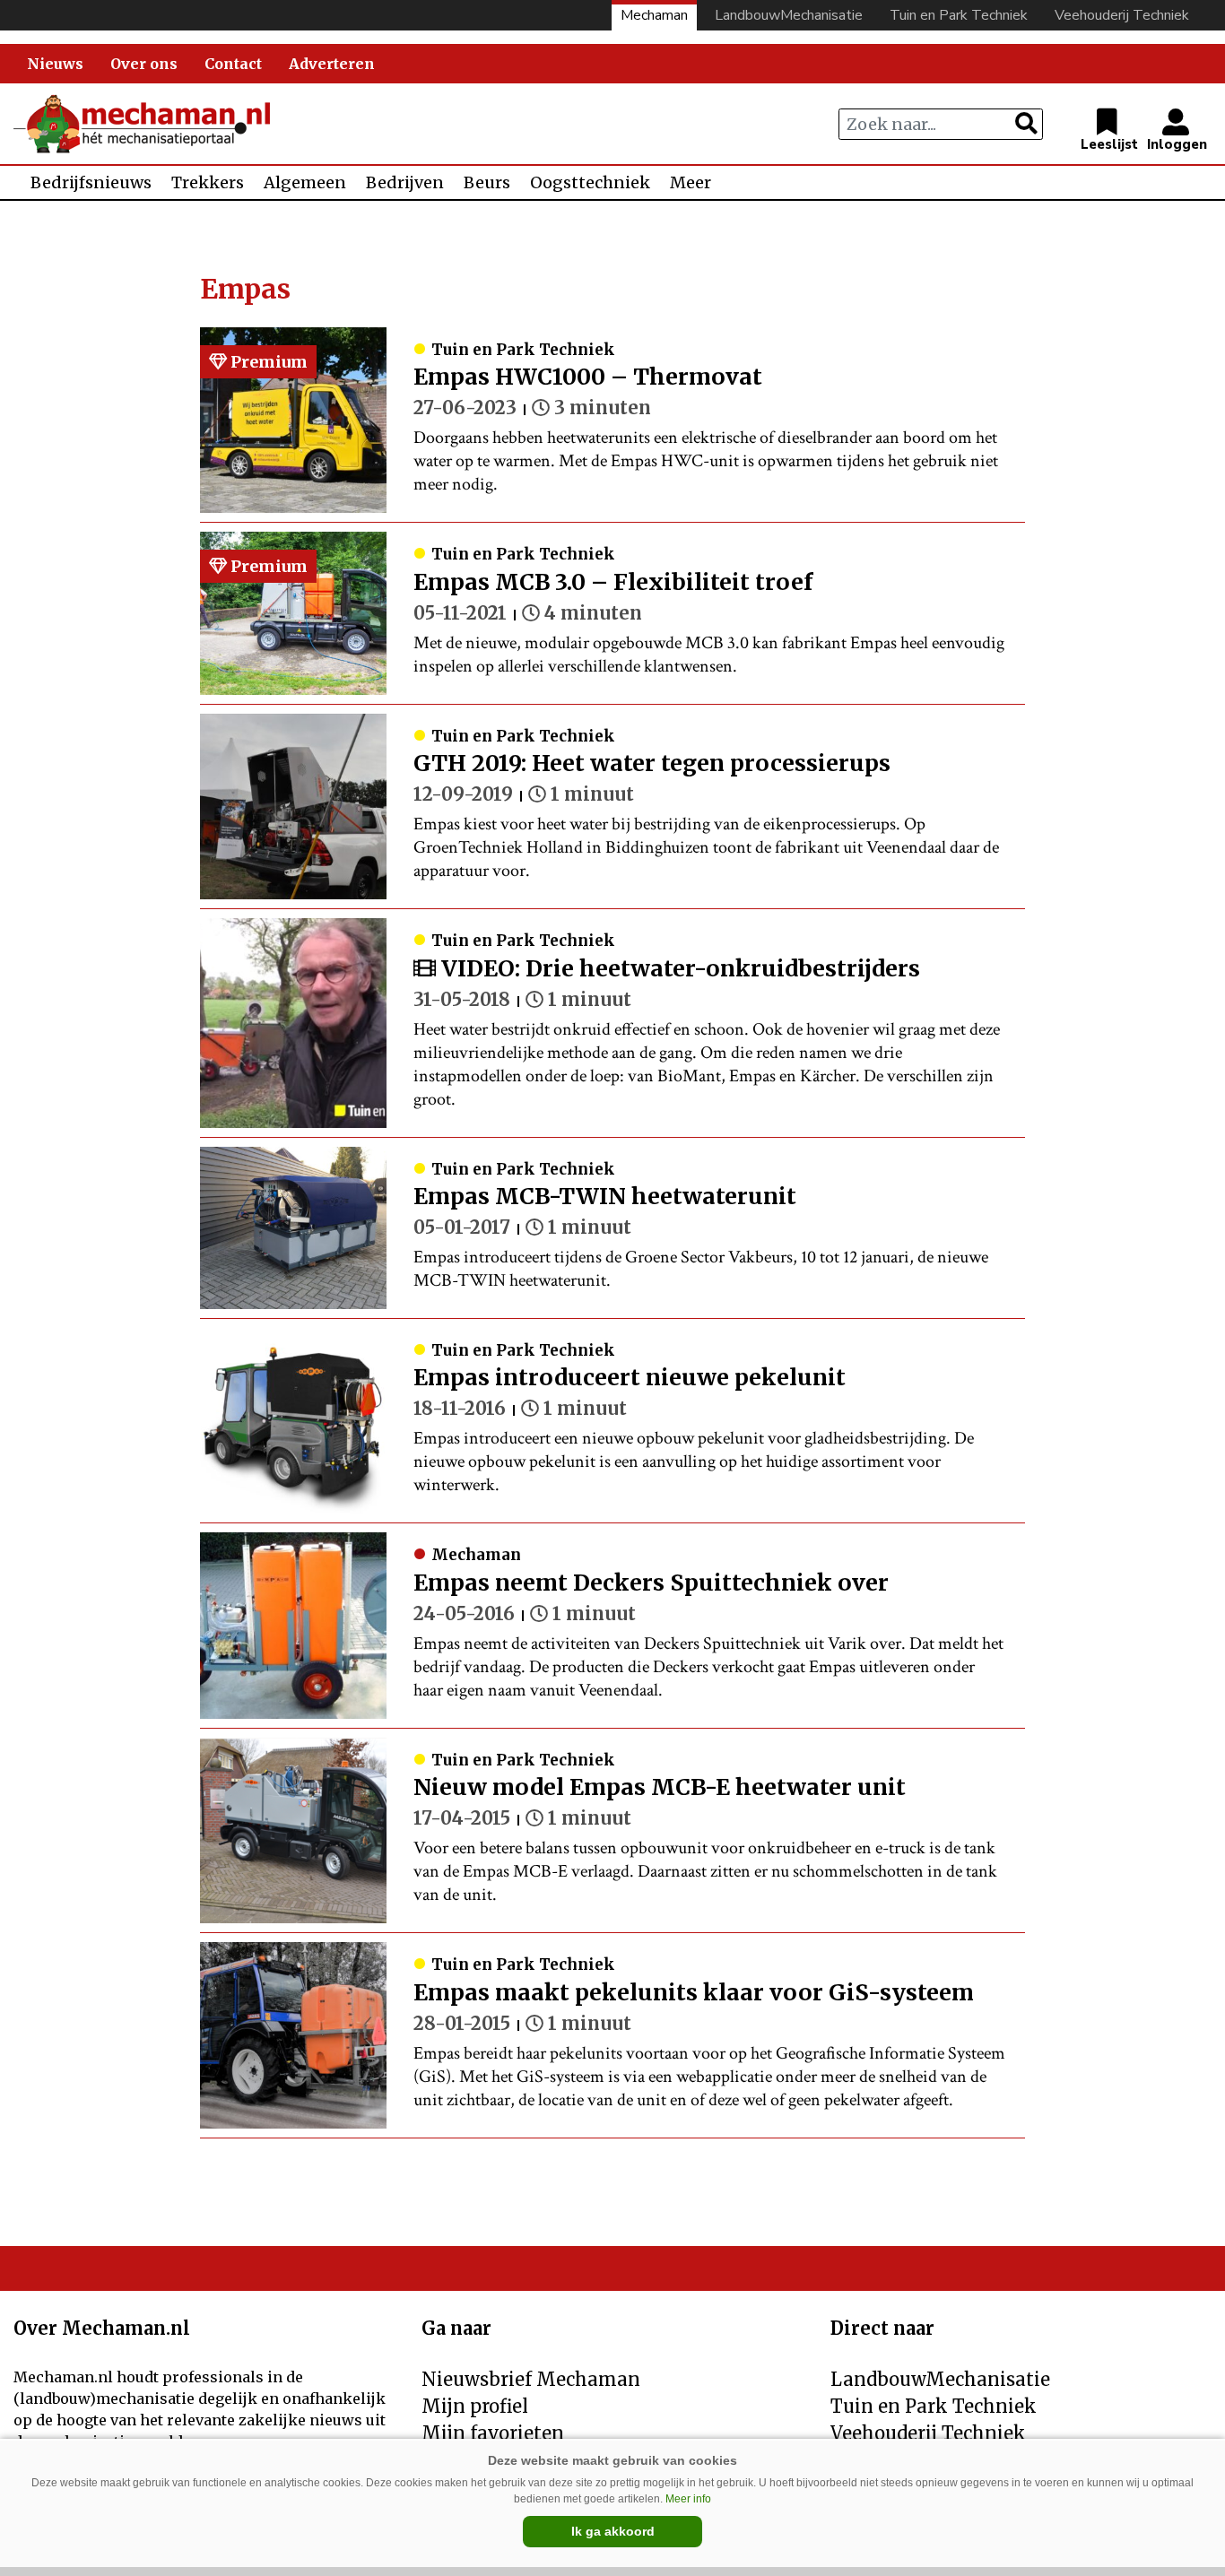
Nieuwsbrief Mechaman (531, 2379)
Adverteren (332, 64)
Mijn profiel (475, 2406)
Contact (233, 64)
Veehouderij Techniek (1122, 15)
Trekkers (208, 182)
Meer (691, 182)
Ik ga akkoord (613, 2531)
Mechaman (654, 15)
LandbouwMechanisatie (789, 15)
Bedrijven (405, 182)
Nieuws (55, 64)
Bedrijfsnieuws (91, 182)
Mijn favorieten (493, 2433)
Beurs (487, 182)
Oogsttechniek (590, 182)
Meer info (688, 2499)
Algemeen (305, 182)
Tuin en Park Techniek (959, 15)
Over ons (144, 64)
